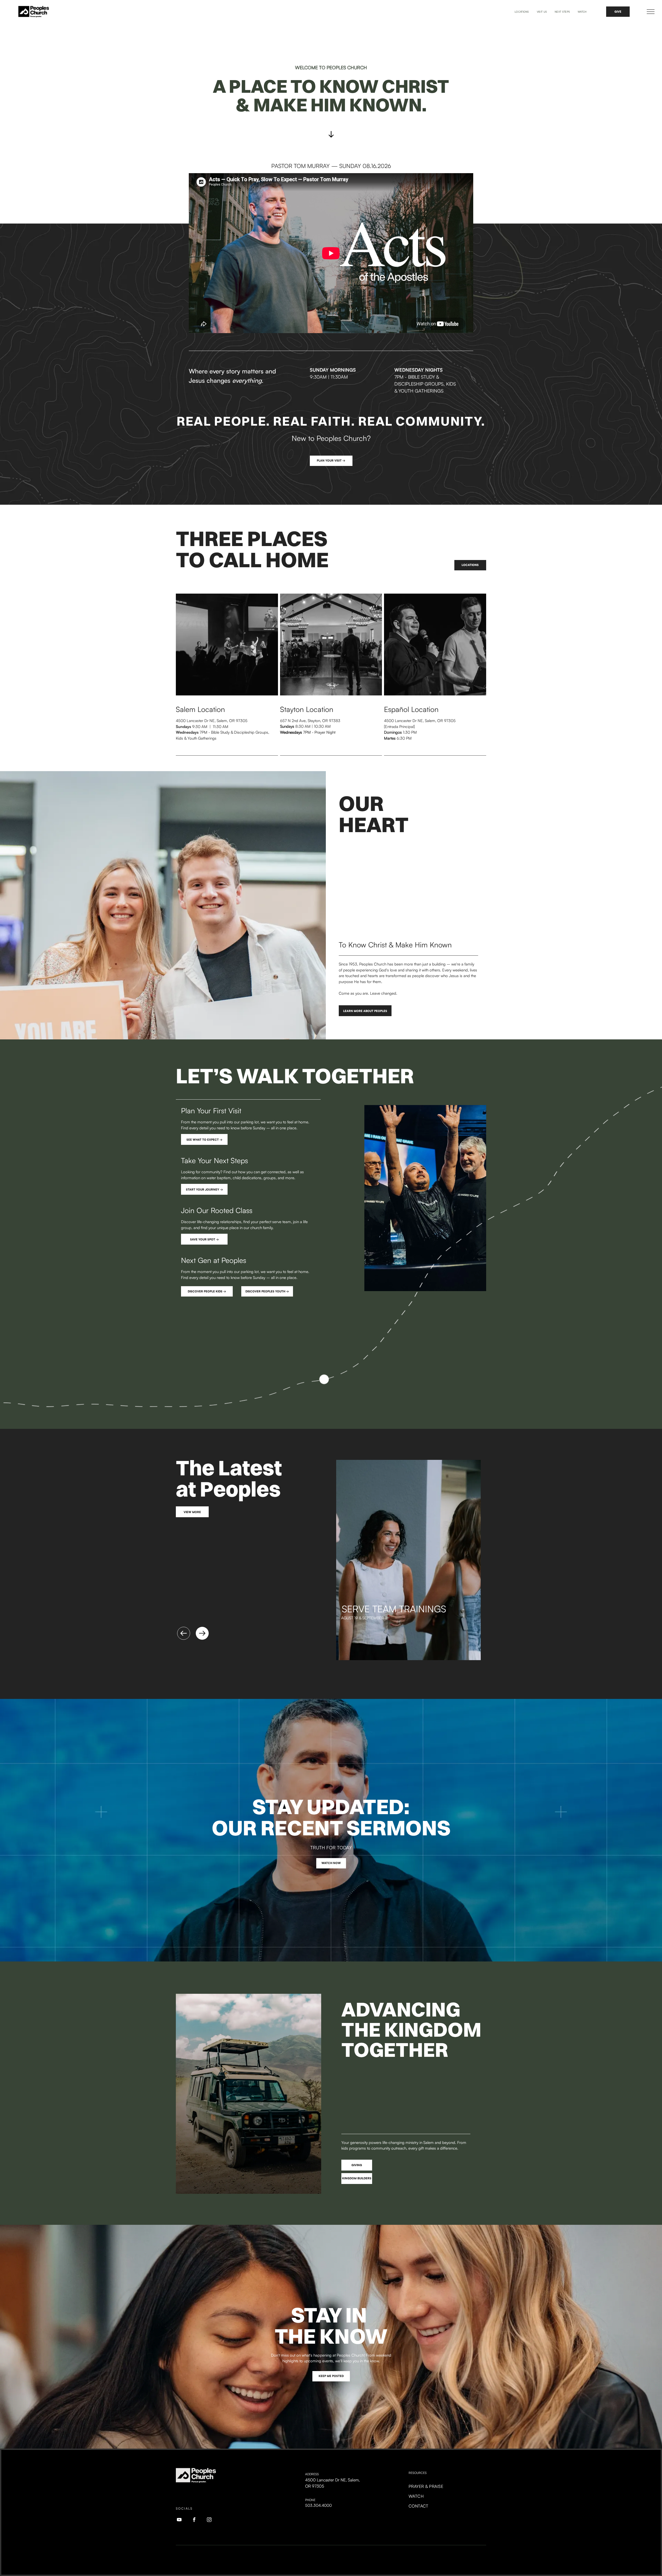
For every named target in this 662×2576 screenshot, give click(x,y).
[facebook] (194, 2520)
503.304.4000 (318, 2505)
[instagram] (209, 2520)
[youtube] (179, 2520)
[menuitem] (522, 12)
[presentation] (181, 1631)
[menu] (651, 12)
